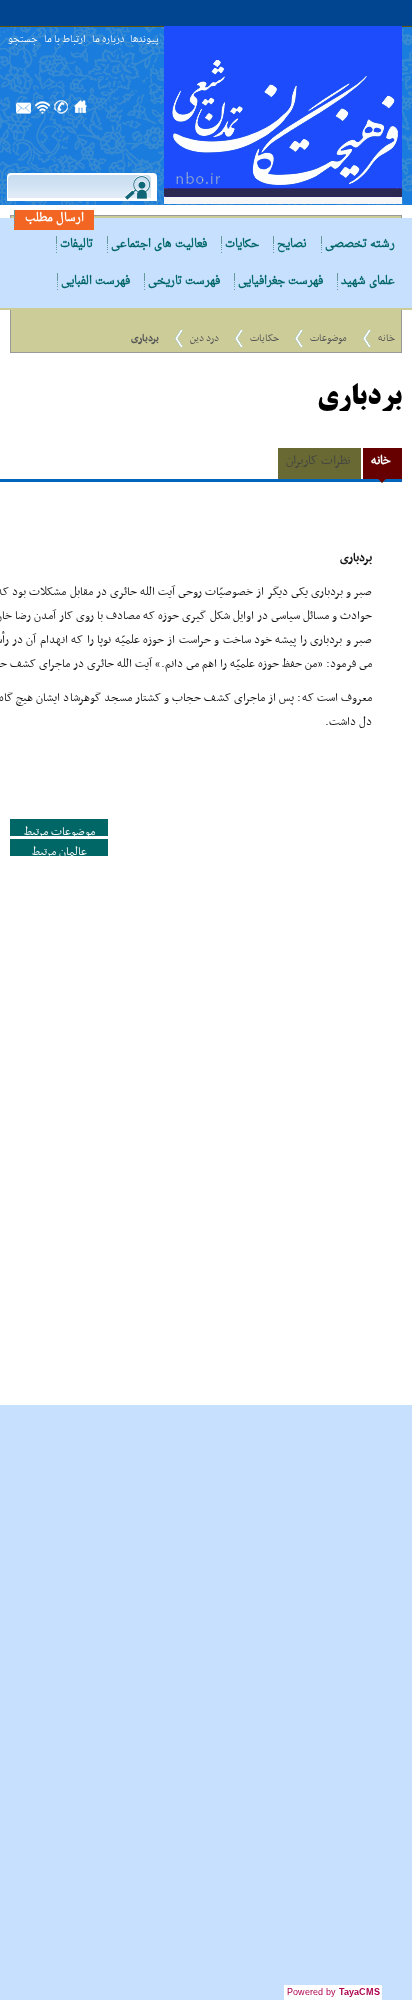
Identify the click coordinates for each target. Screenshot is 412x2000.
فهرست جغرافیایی (280, 281)
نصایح (292, 244)
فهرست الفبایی (95, 281)
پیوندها (144, 40)
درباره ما (108, 40)
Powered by (333, 1992)
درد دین (204, 338)
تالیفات (76, 244)
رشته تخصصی (360, 244)
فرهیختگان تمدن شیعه (283, 115)
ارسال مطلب (54, 218)
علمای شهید (368, 281)
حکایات (242, 244)
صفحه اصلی (81, 113)
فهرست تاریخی (184, 281)
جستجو (23, 40)
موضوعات (328, 338)
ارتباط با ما (65, 40)
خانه (386, 338)
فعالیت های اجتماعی (159, 244)
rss (43, 113)
